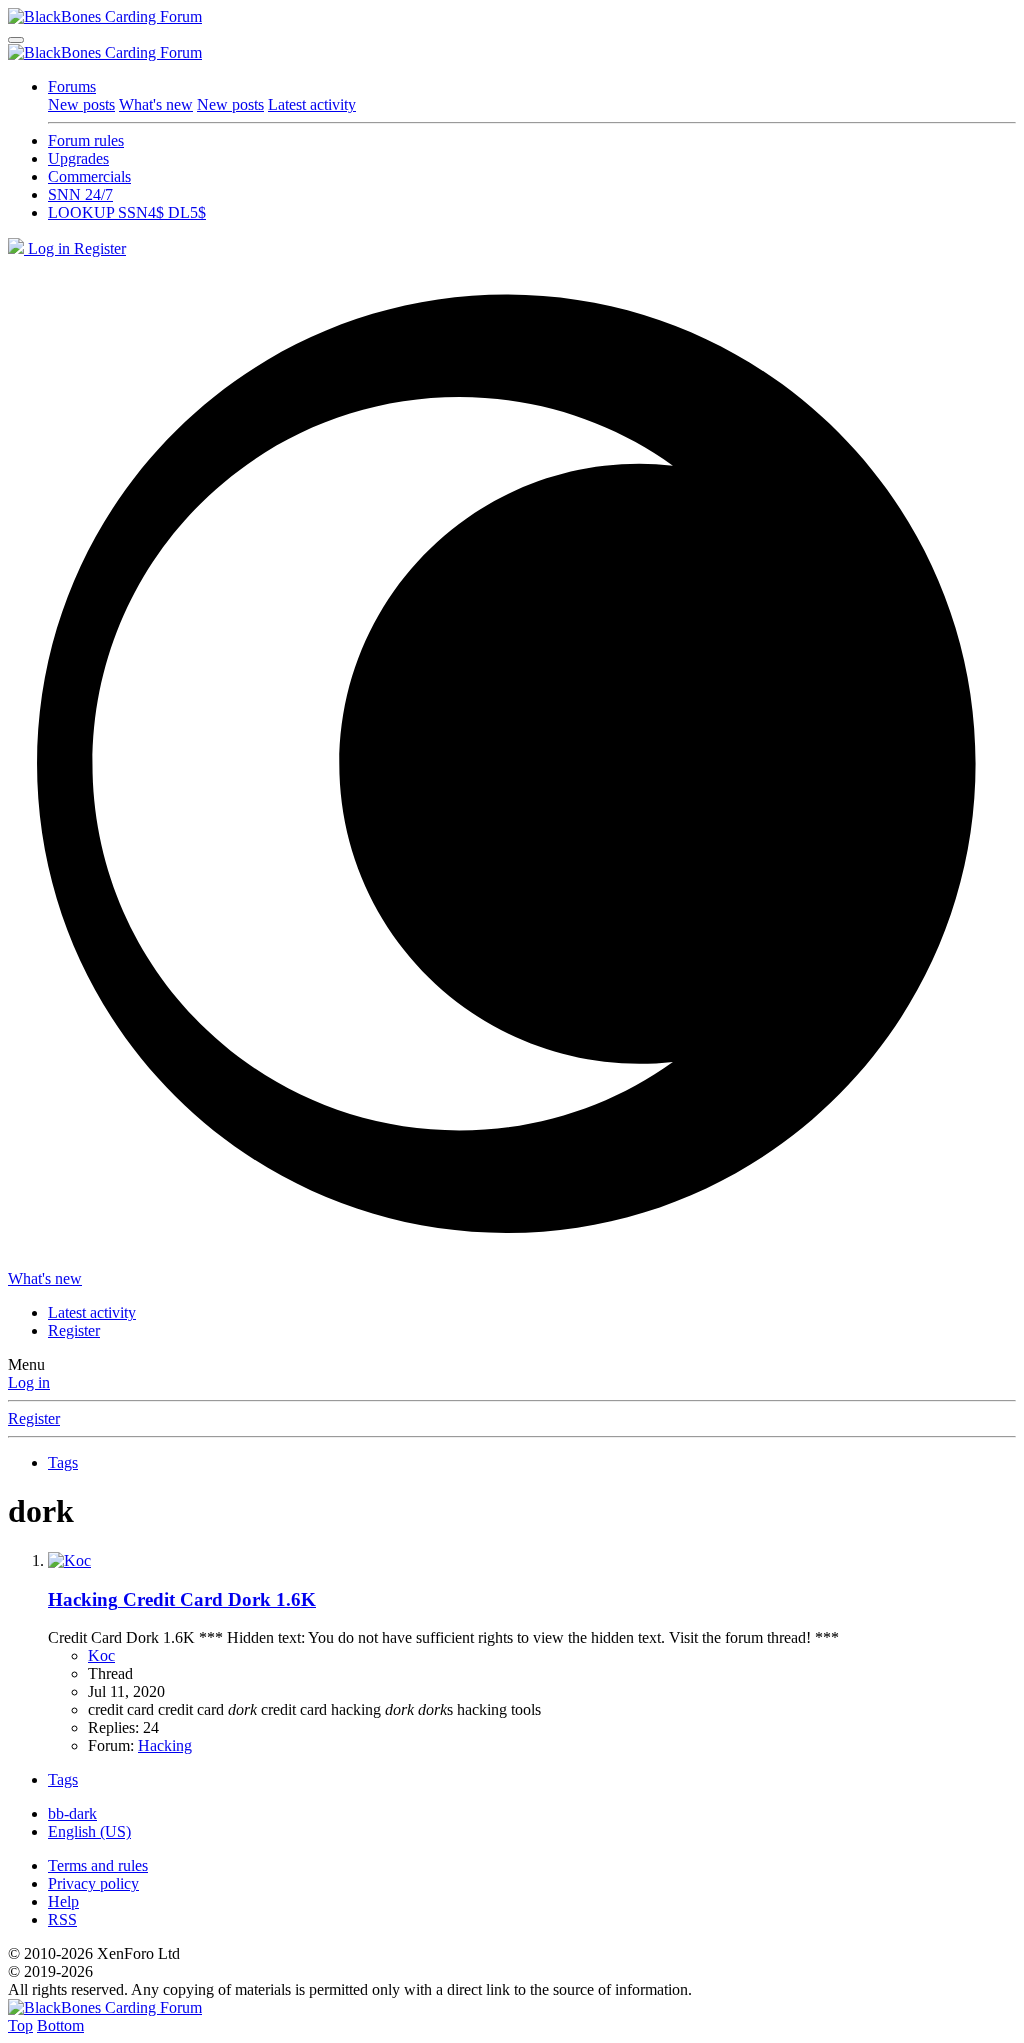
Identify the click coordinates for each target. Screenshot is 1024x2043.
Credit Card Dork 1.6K (182, 1599)
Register (34, 1418)
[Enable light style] (512, 764)
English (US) (89, 1831)
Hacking (165, 1745)
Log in (29, 1382)
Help (63, 1901)
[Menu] (16, 40)
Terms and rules (98, 1865)
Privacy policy (93, 1883)
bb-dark (72, 1813)
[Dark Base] (18, 248)
